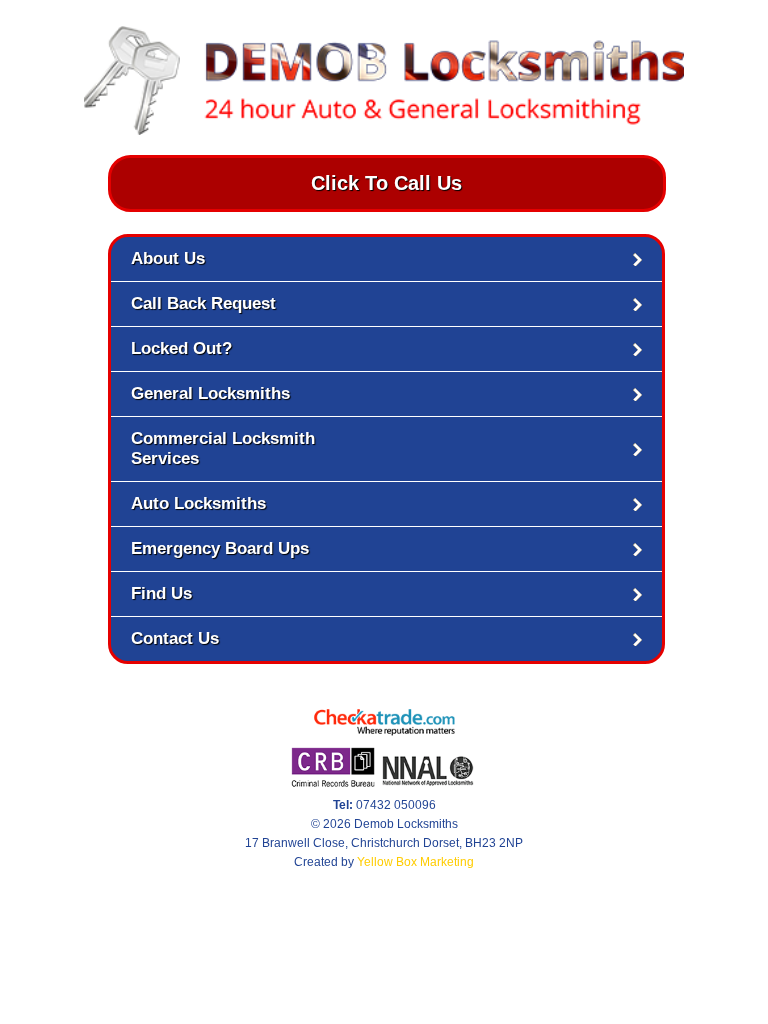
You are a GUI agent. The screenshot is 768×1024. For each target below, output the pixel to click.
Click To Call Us (386, 183)
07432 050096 (384, 805)
